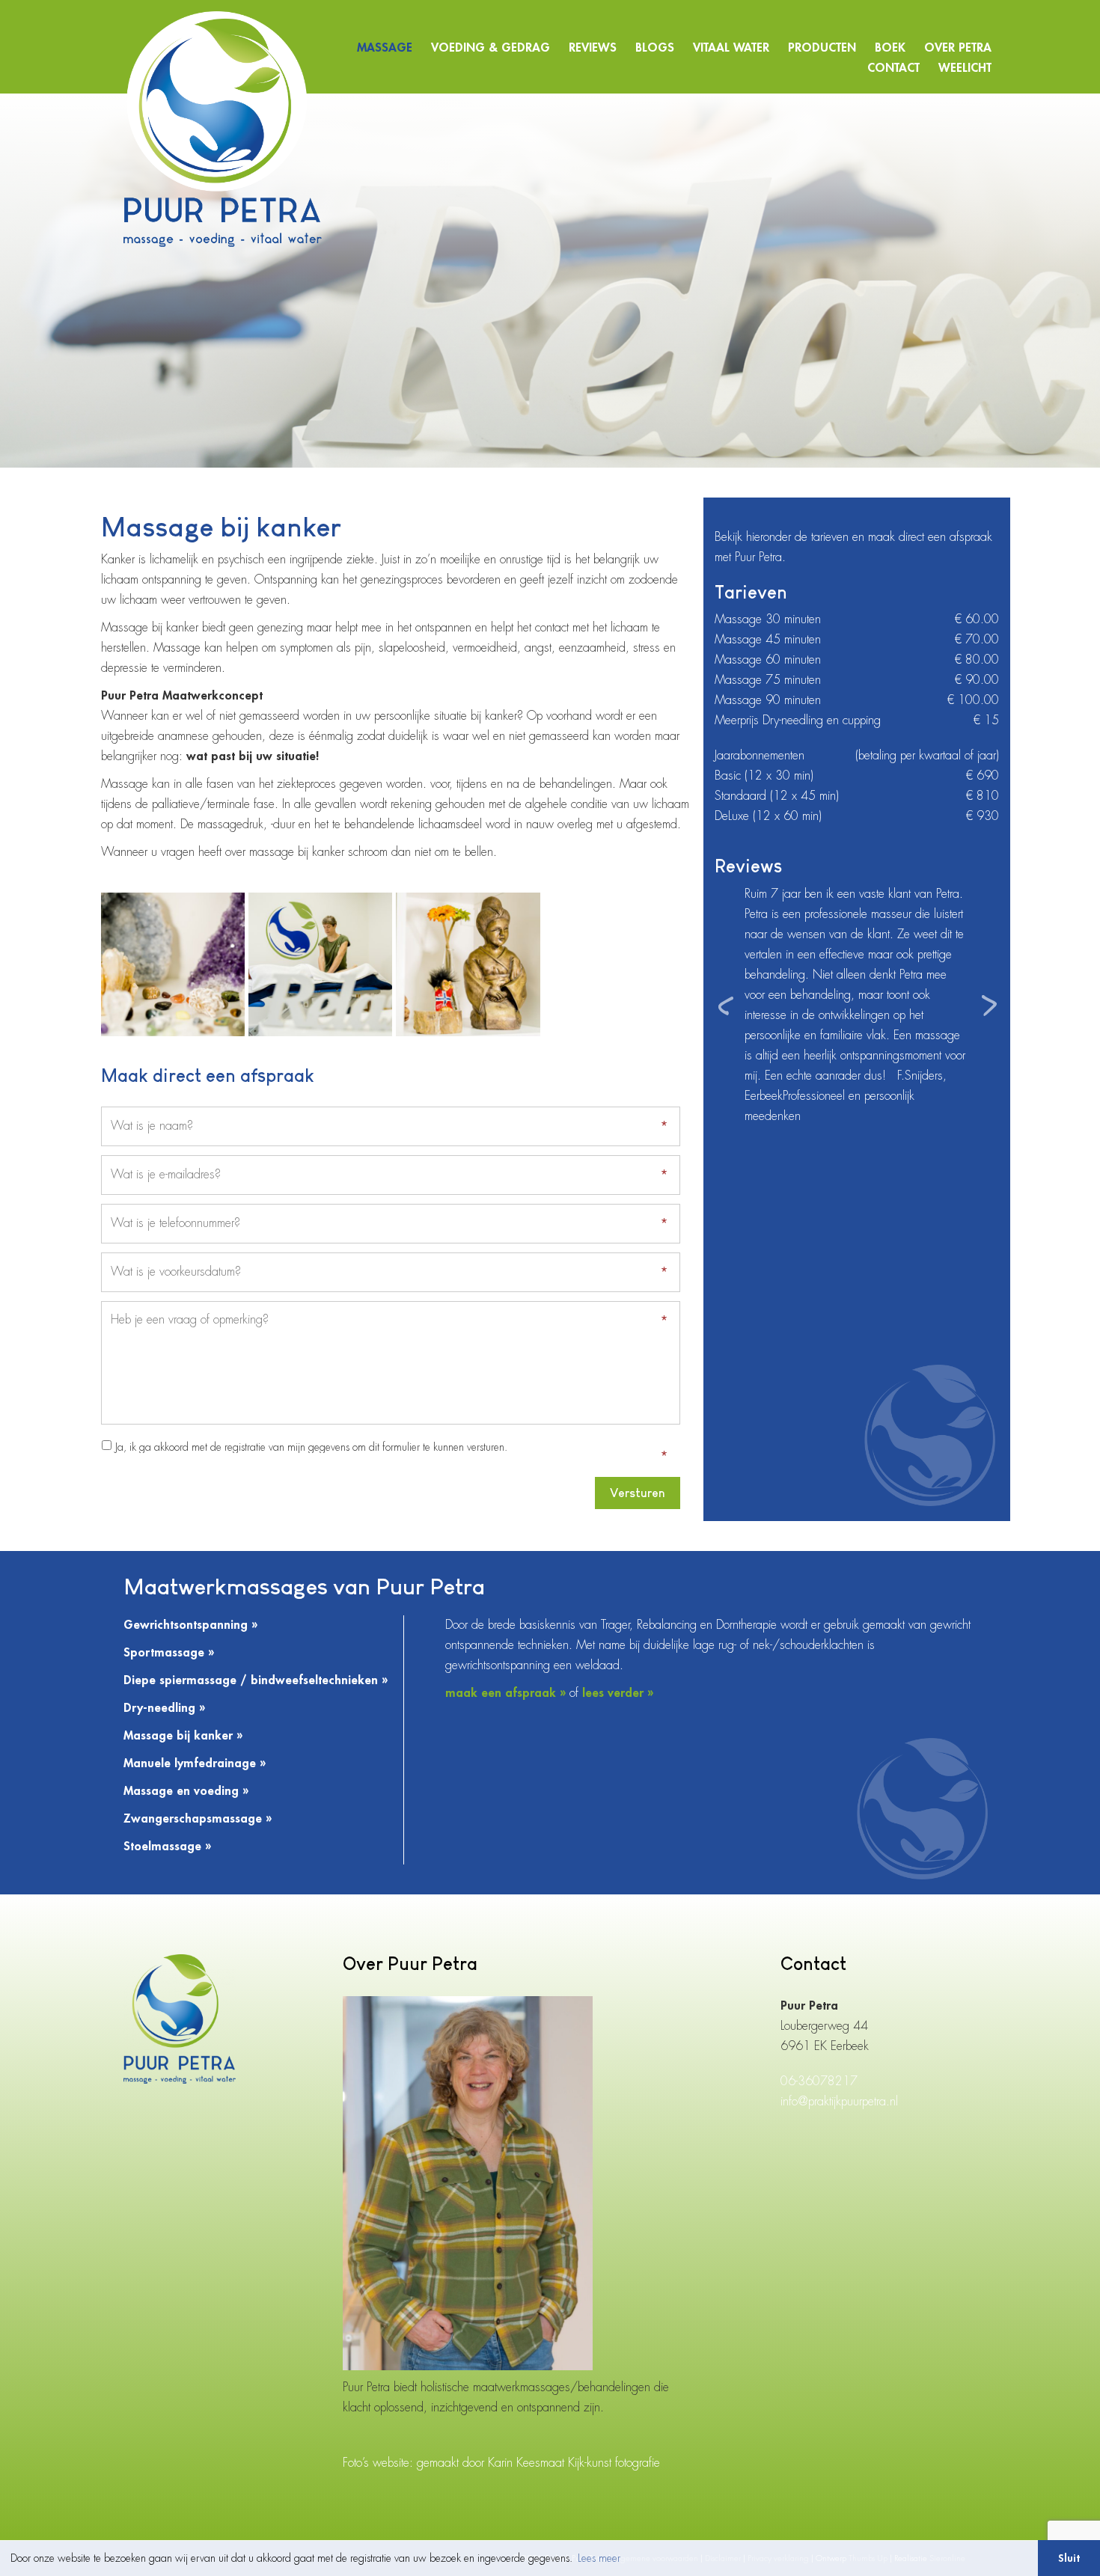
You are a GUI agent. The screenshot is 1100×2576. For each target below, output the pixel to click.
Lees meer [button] (599, 2558)
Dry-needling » (164, 1708)
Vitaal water (731, 48)
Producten (822, 48)
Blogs (655, 48)
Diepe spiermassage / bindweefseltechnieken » (256, 1680)
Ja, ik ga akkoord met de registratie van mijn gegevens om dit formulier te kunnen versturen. (311, 1447)
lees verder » (618, 1693)
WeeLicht (965, 68)
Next (987, 1006)
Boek (890, 48)
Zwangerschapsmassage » (198, 1819)
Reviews (593, 48)
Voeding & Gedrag (491, 48)
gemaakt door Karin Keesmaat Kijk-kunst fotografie (538, 2463)
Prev (727, 1006)
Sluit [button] (1069, 2558)
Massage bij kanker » (183, 1736)
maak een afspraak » (505, 1693)
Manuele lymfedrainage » (195, 1763)
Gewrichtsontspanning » (190, 1625)
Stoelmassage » (167, 1847)
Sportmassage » (169, 1653)
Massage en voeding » (186, 1791)
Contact (893, 68)
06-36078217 (819, 2081)
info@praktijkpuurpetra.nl (839, 2102)
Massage (385, 48)
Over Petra (958, 48)
